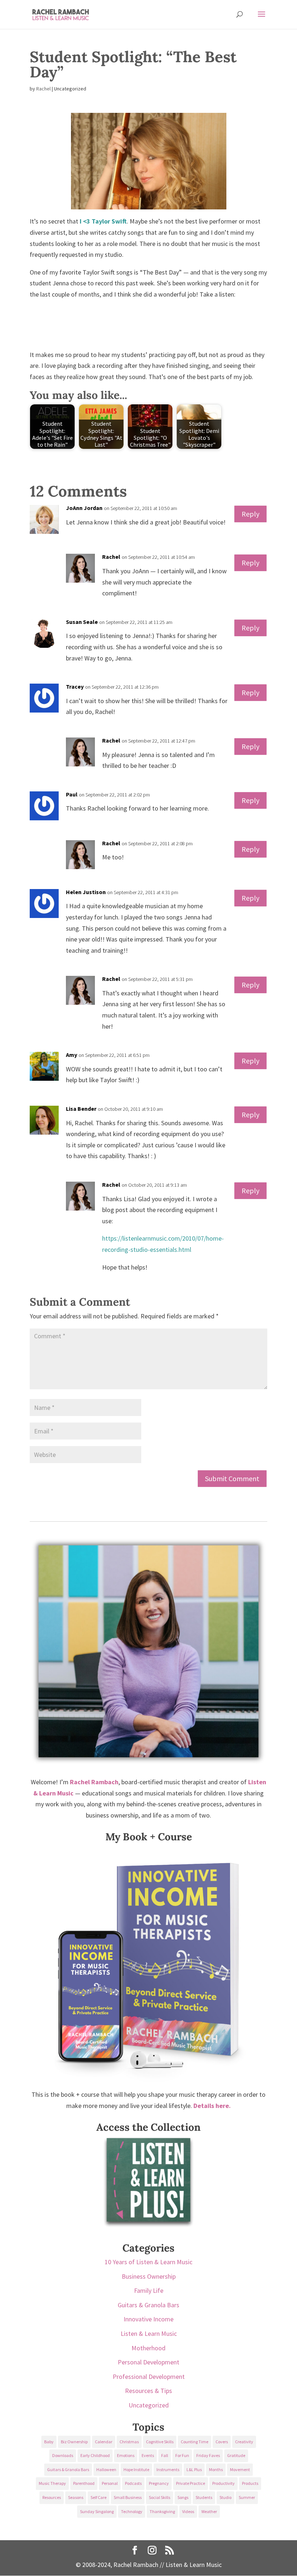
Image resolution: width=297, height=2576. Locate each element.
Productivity (223, 2483)
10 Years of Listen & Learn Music (148, 2262)
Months (216, 2469)
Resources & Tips (148, 2391)
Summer (247, 2497)
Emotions (126, 2455)
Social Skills (160, 2497)
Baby (49, 2442)
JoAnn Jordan (84, 508)
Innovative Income (148, 2319)
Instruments (168, 2469)
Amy (72, 1055)
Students (204, 2497)
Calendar (104, 2442)
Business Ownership (149, 2276)
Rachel (43, 89)
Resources (52, 2497)
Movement (240, 2469)
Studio (225, 2497)
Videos (188, 2511)
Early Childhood (95, 2455)
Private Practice (191, 2483)
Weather (209, 2511)
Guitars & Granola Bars (148, 2305)
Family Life (149, 2290)
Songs (183, 2497)
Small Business (128, 2497)
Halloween (106, 2469)
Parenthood (84, 2483)
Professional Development (149, 2377)
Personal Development (148, 2362)
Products (250, 2483)
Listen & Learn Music (149, 2333)
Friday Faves (208, 2455)
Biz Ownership (74, 2442)
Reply (250, 514)
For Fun (182, 2455)
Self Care (99, 2497)
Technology (132, 2511)
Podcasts (133, 2483)
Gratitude (236, 2455)
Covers (222, 2442)
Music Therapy (52, 2483)
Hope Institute (136, 2469)
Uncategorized (149, 2405)
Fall (165, 2455)
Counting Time (194, 2442)
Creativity (244, 2442)
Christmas (129, 2442)
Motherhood (148, 2348)
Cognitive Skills (160, 2442)
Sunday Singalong (97, 2511)
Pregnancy (159, 2483)
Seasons (76, 2497)
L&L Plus (194, 2469)
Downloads (63, 2455)
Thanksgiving (162, 2511)
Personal (110, 2483)
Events (148, 2455)
